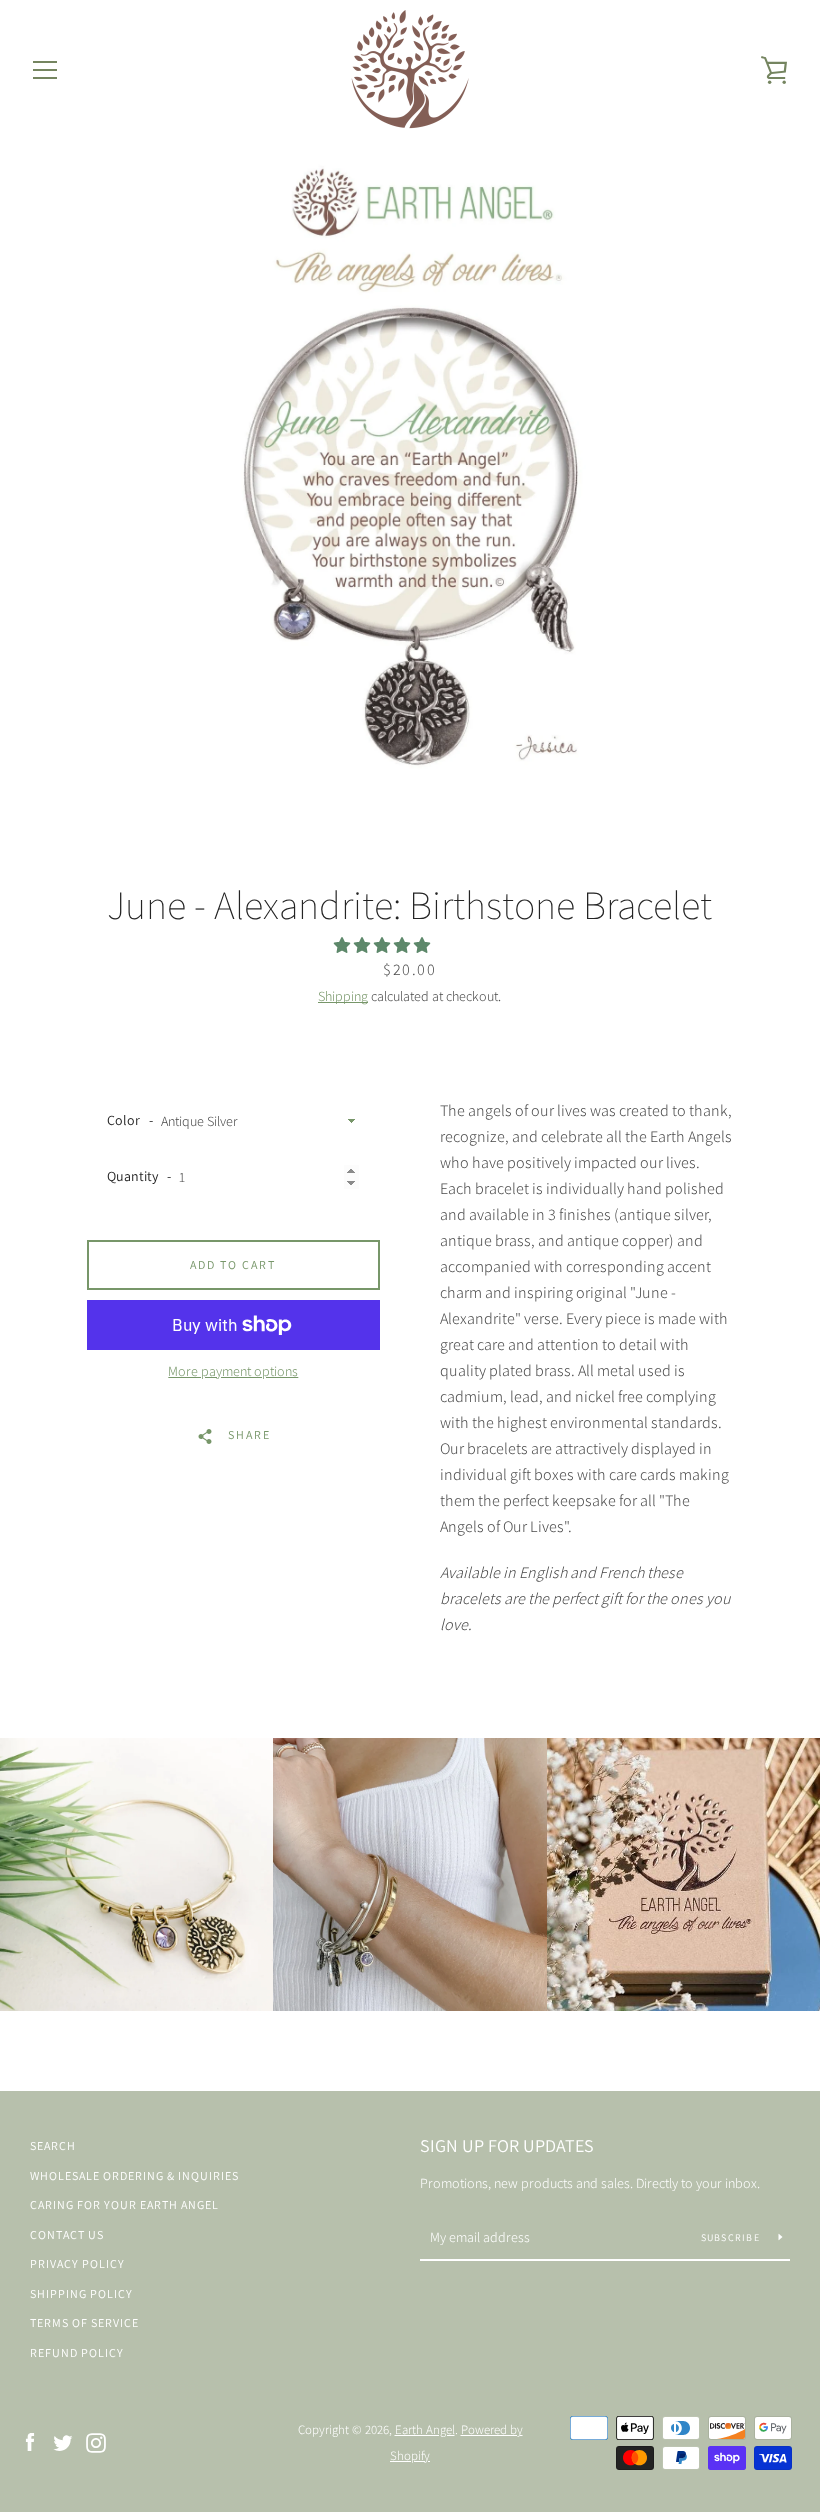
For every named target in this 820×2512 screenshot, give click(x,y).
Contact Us (67, 2234)
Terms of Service (84, 2322)
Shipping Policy (81, 2293)
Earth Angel (425, 2429)
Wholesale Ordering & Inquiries (134, 2175)
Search (53, 2145)
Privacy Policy (77, 2263)
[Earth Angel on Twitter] (63, 2441)
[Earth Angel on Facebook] (30, 2441)
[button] (383, 945)
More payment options (233, 1371)
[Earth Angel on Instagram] (96, 2441)
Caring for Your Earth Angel (124, 2204)
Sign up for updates (507, 2145)
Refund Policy (77, 2352)
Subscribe (732, 2237)
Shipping (343, 996)
